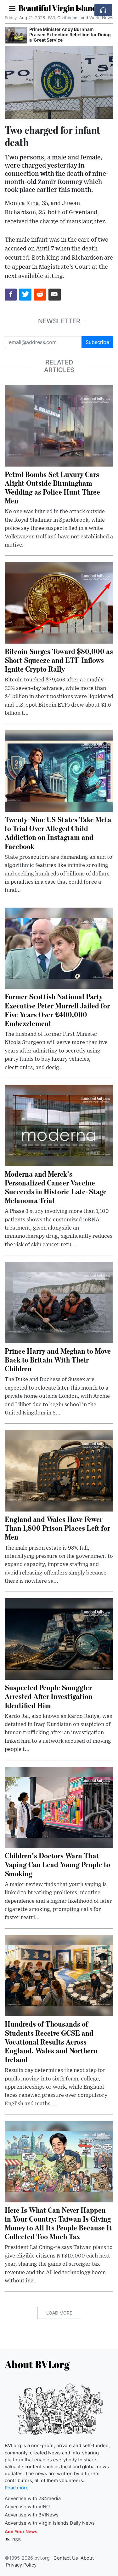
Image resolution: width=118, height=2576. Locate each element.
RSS (16, 2540)
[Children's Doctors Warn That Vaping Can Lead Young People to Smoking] (59, 1807)
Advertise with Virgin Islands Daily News (50, 2523)
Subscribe (97, 342)
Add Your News (21, 2531)
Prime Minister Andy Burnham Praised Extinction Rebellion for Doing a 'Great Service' (70, 34)
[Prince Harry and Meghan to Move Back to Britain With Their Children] (59, 1302)
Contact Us (66, 2558)
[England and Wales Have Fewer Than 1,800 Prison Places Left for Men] (59, 1470)
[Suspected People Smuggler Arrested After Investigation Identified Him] (59, 1638)
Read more (17, 2488)
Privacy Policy (21, 2565)
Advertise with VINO (27, 2507)
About (87, 2558)
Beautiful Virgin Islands (59, 8)
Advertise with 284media (33, 2499)
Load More (59, 2313)
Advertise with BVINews (32, 2515)
